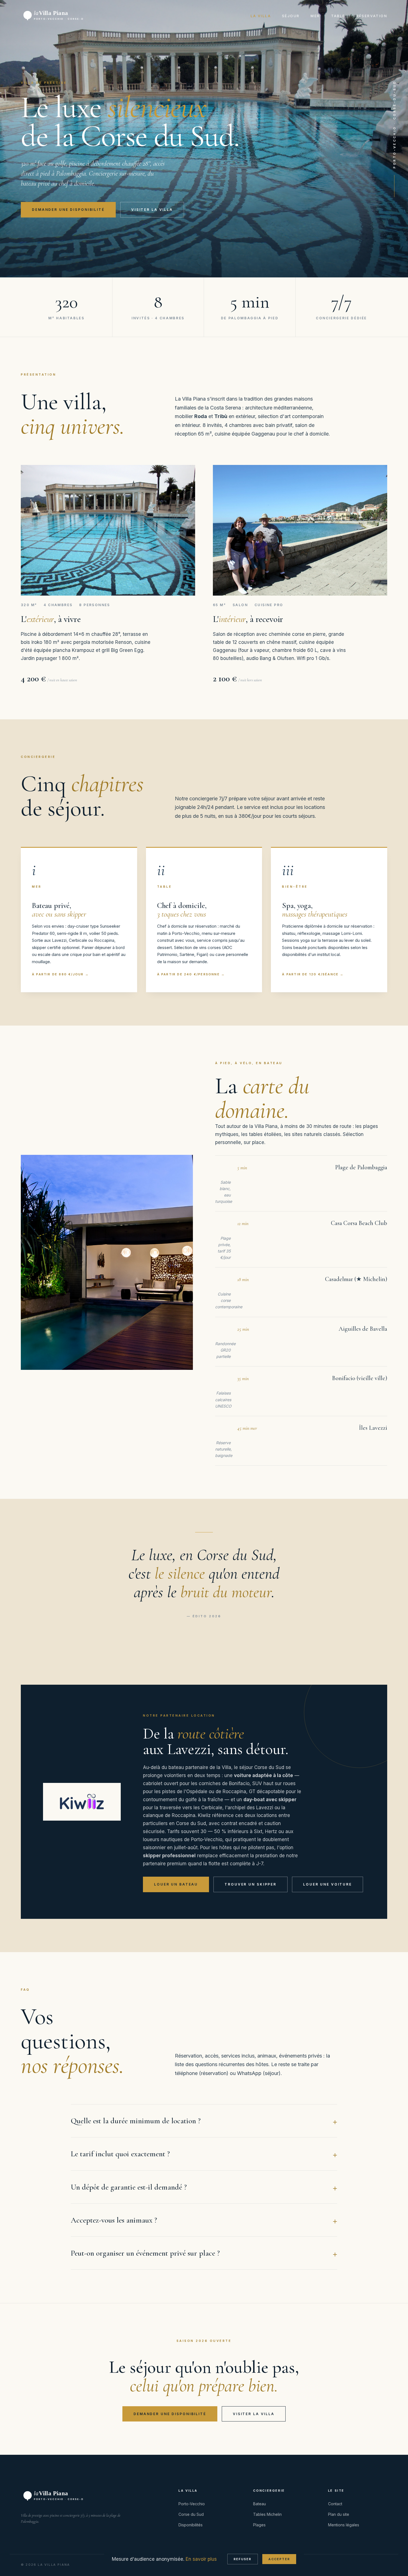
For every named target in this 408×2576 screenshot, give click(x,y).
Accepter (279, 2559)
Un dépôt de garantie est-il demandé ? (129, 2187)
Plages (259, 2525)
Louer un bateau (176, 1884)
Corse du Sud (191, 2514)
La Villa (261, 16)
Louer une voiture (328, 1884)
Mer (315, 16)
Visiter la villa (152, 210)
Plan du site (339, 2514)
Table (338, 16)
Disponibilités (191, 2525)
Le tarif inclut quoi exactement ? (120, 2154)
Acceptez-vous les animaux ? (114, 2220)
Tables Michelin (267, 2514)
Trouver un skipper (250, 1884)
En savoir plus (201, 2559)
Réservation (372, 16)
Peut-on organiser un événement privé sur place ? (145, 2253)
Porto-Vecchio (192, 2504)
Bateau (260, 2504)
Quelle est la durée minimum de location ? (136, 2121)
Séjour (291, 16)
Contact (335, 2504)
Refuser (243, 2559)
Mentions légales (344, 2525)
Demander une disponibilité (68, 210)
